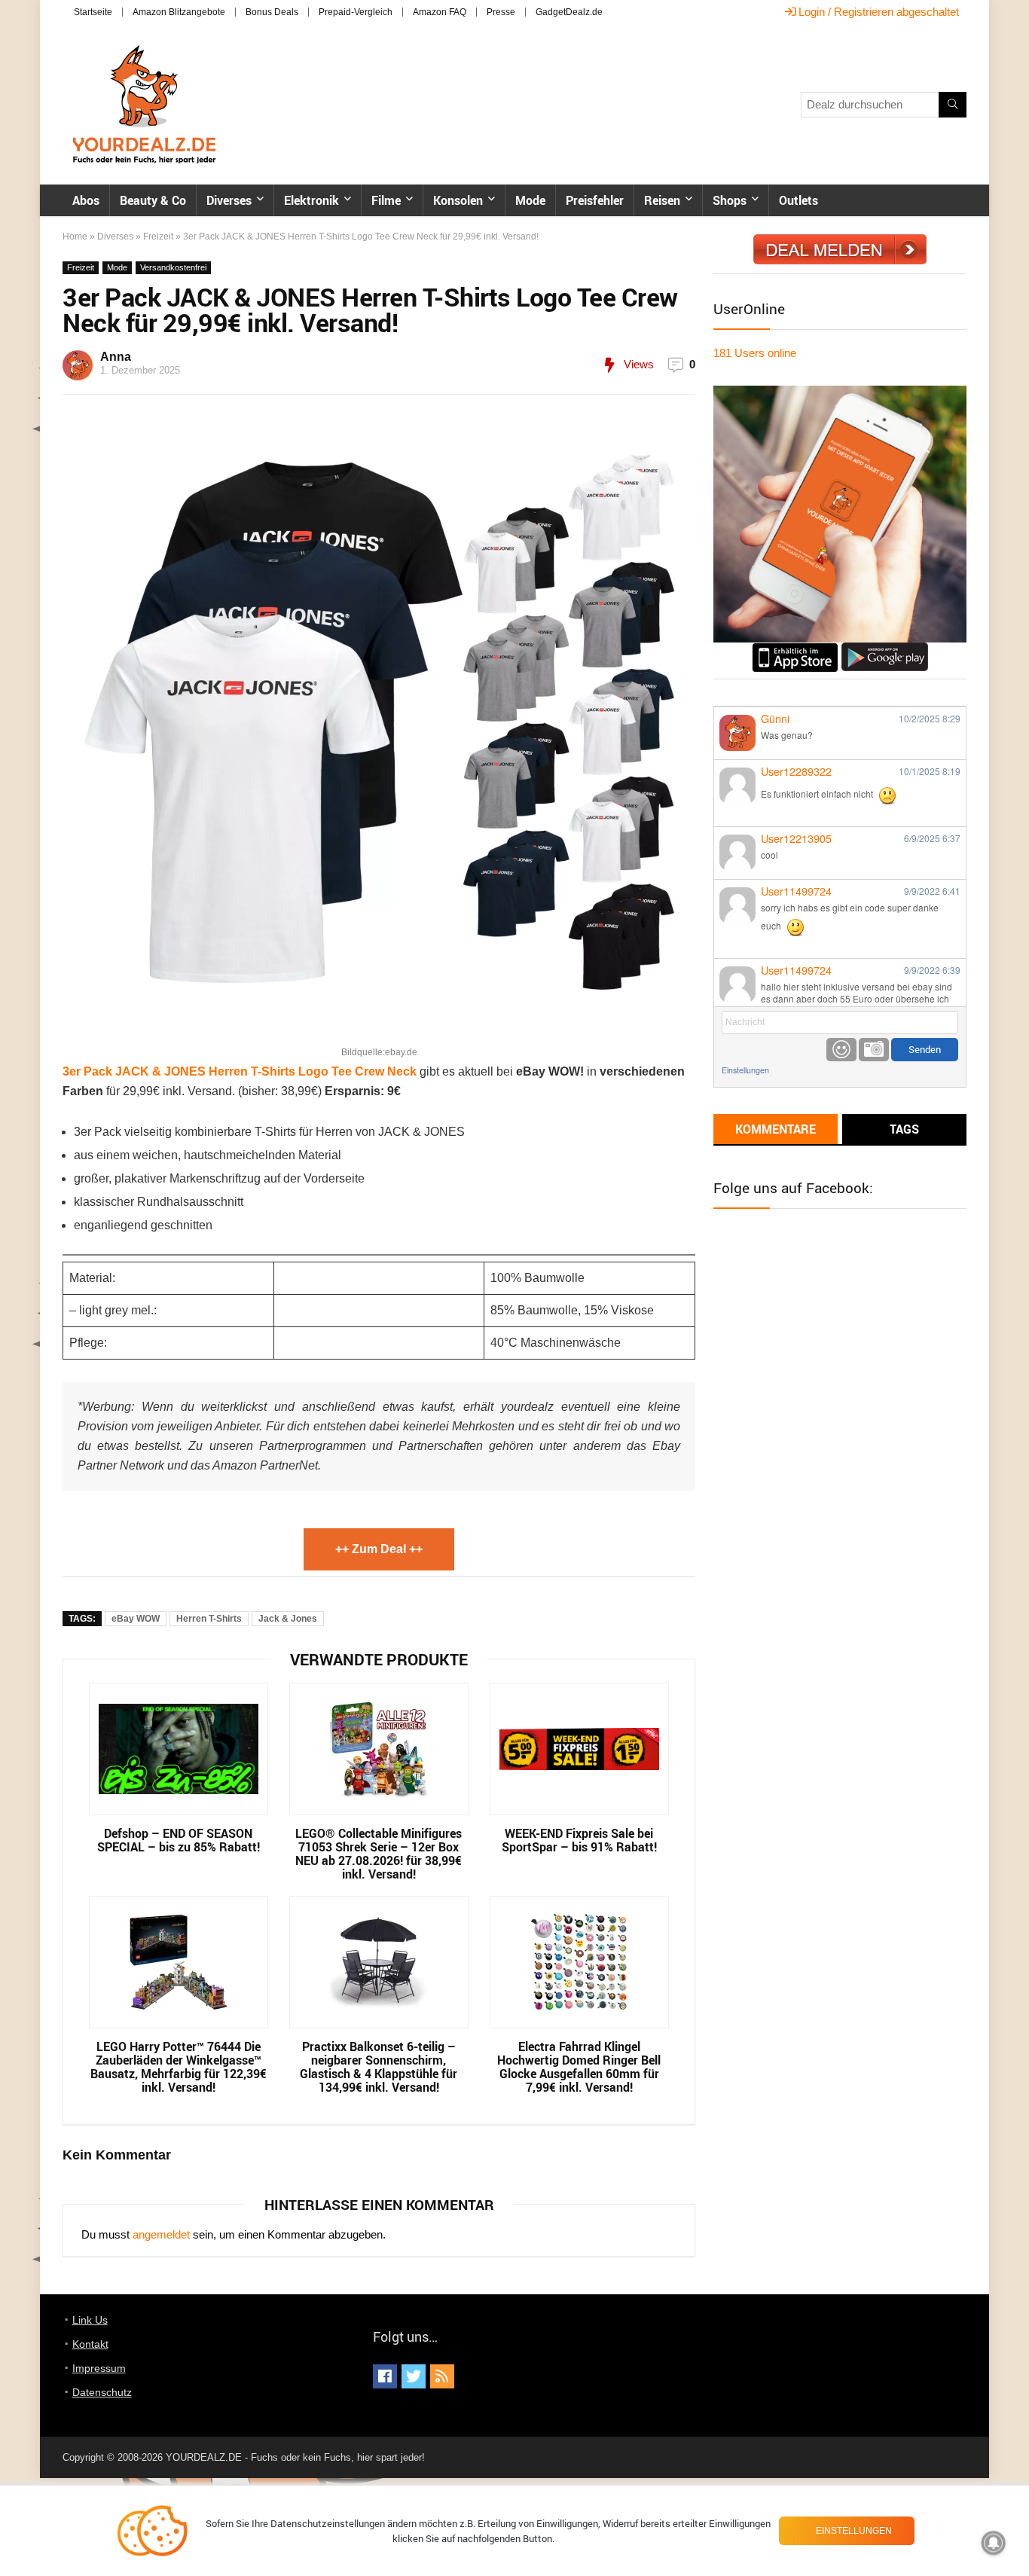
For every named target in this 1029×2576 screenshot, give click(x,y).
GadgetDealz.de (569, 12)
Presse (501, 12)
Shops (730, 200)
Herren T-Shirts (209, 1619)
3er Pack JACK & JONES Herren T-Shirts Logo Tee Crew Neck (240, 1071)
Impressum (99, 2368)
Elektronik (311, 200)
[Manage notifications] (994, 2543)
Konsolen (458, 200)
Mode (530, 200)
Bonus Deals (272, 12)
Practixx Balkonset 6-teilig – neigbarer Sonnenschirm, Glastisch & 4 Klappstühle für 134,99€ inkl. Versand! (379, 2067)
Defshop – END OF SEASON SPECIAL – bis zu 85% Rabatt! (179, 1840)
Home (75, 237)
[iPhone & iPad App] (795, 649)
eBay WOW (136, 1619)
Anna (116, 357)
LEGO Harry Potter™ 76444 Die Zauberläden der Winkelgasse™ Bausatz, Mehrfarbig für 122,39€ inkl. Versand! (179, 2067)
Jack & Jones (288, 1619)
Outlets (798, 200)
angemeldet (161, 2234)
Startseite (93, 12)
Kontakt (90, 2344)
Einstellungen (745, 1070)
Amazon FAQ (440, 12)
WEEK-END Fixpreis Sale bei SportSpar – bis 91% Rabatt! (579, 1840)
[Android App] (885, 649)
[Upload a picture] (874, 1050)
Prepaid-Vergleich (356, 12)
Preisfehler (595, 200)
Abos (86, 200)
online (755, 353)
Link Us (90, 2320)
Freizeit (158, 237)
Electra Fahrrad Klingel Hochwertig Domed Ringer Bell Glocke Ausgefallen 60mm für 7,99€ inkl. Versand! (579, 2067)
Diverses (229, 200)
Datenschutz (102, 2392)
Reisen (662, 200)
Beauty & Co (153, 200)
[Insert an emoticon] (841, 1050)
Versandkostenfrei (173, 267)
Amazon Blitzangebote (179, 12)
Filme (386, 200)
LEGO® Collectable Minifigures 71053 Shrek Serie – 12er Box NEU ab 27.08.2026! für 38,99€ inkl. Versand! (379, 1854)
